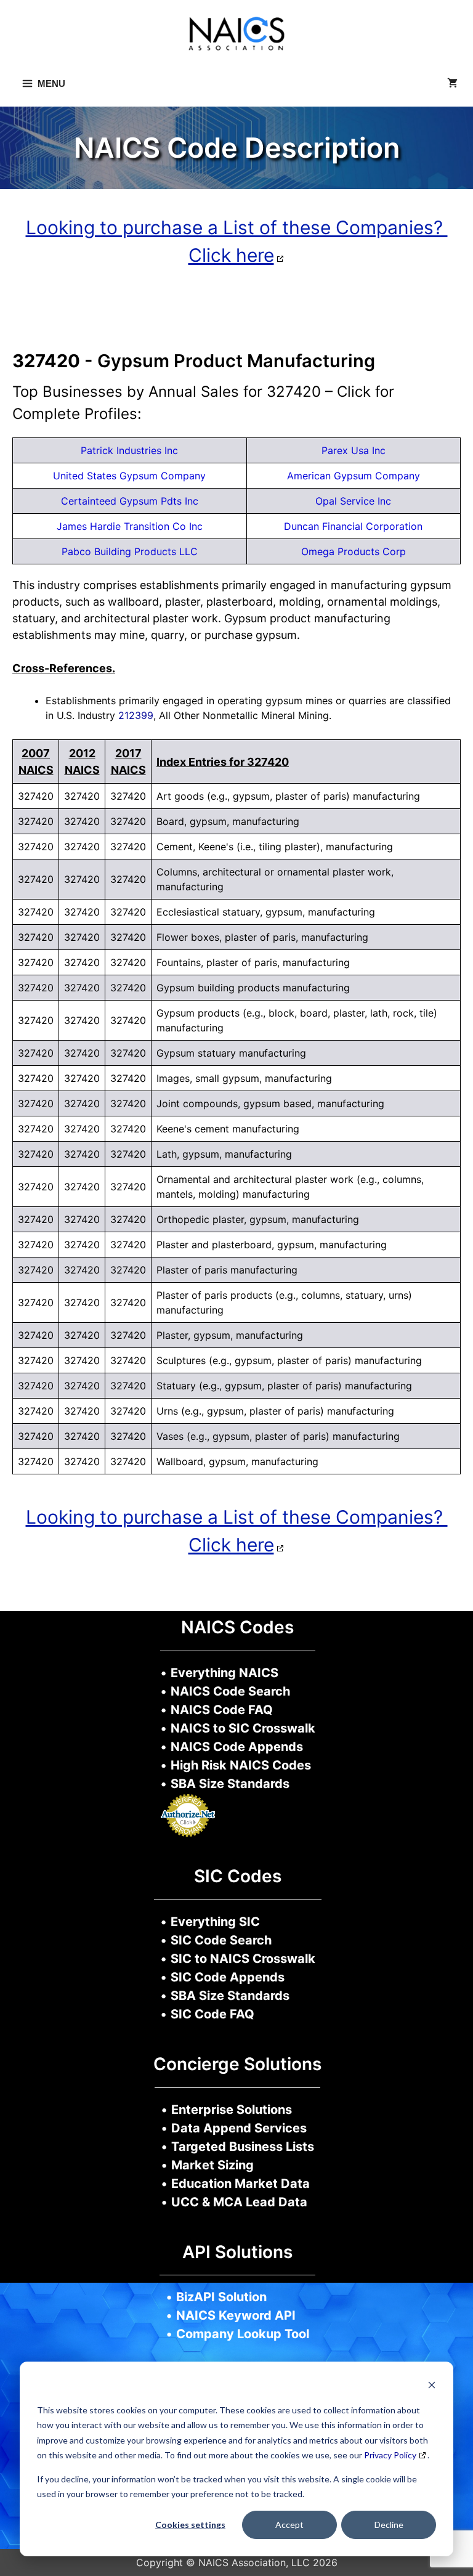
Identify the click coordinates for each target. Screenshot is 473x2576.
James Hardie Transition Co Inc (130, 526)
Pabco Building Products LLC (130, 551)
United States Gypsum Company (129, 476)
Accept (289, 2525)
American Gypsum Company (354, 476)
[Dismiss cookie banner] (432, 2387)
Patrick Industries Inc (129, 450)
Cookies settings (190, 2525)
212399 (136, 715)
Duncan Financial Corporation (353, 526)
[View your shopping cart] (452, 84)
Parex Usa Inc (354, 450)
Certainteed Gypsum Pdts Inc (130, 501)
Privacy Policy (390, 2455)
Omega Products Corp (354, 551)
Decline (389, 2525)
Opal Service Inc (353, 501)
